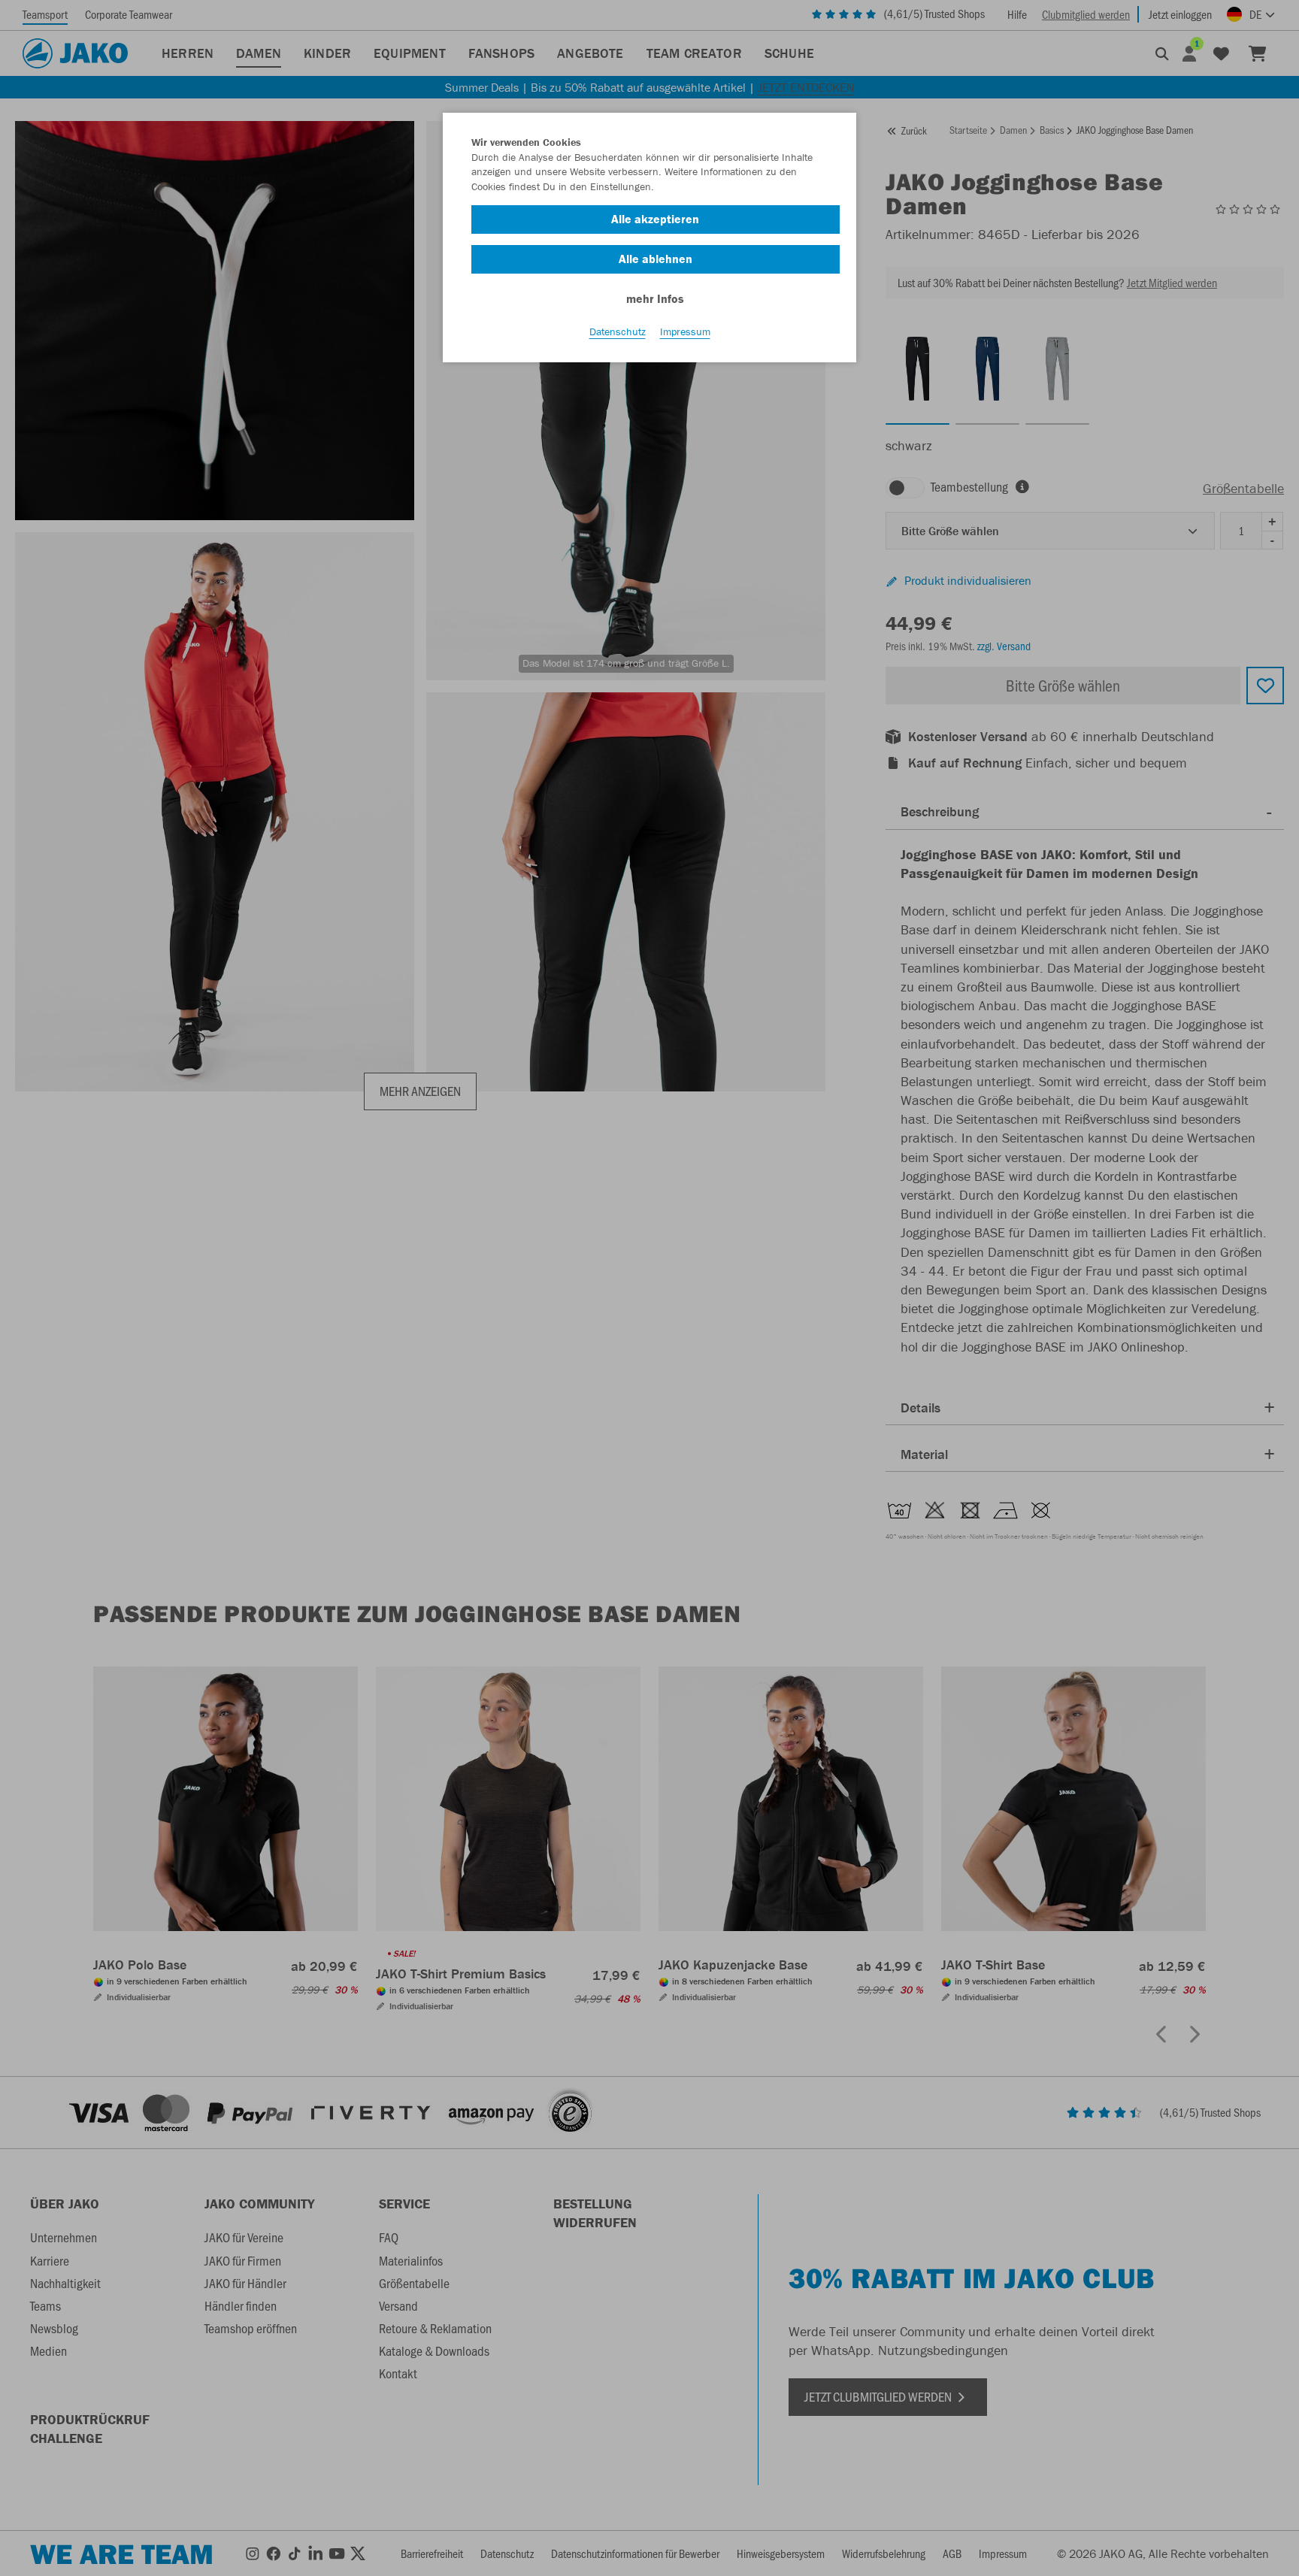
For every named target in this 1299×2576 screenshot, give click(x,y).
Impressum (685, 331)
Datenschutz (618, 331)
